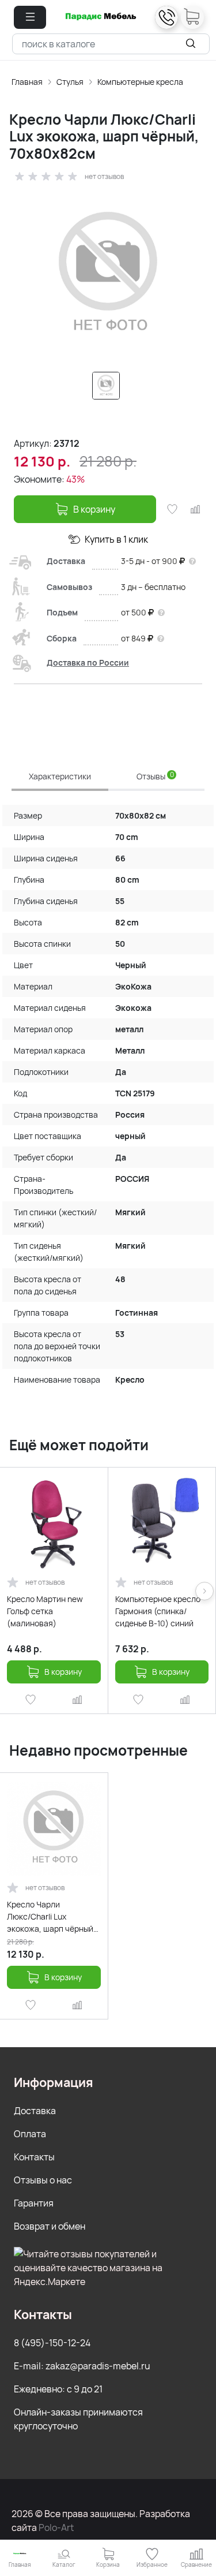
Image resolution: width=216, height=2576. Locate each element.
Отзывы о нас (43, 2180)
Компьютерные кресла (140, 82)
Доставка (35, 2111)
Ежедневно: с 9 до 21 (58, 2389)
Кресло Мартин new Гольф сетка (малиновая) (45, 1611)
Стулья (70, 82)
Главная (27, 82)
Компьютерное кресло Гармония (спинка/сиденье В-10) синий (158, 1611)
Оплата (30, 2134)
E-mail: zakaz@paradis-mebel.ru (82, 2366)
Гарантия (34, 2203)
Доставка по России (88, 662)
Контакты (34, 2157)
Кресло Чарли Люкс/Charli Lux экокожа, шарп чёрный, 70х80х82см (51, 1917)
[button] (30, 17)
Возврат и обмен (50, 2226)
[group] (108, 275)
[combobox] (111, 44)
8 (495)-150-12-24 (52, 2343)
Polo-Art (56, 2528)
